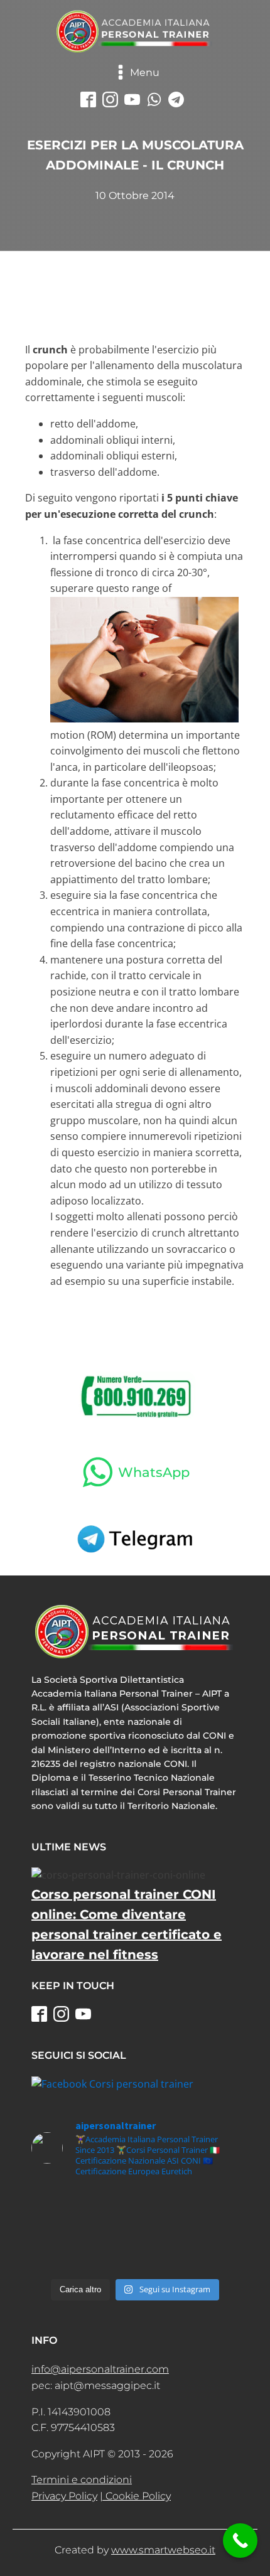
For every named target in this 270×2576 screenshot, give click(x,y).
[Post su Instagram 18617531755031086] (135, 2200)
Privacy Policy (64, 2496)
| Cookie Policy (135, 2496)
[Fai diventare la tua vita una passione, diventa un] (135, 2230)
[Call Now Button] (240, 2541)
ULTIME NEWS (69, 1847)
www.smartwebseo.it (163, 2550)
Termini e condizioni (82, 2480)
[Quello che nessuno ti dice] (135, 2261)
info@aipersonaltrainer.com (100, 2369)
